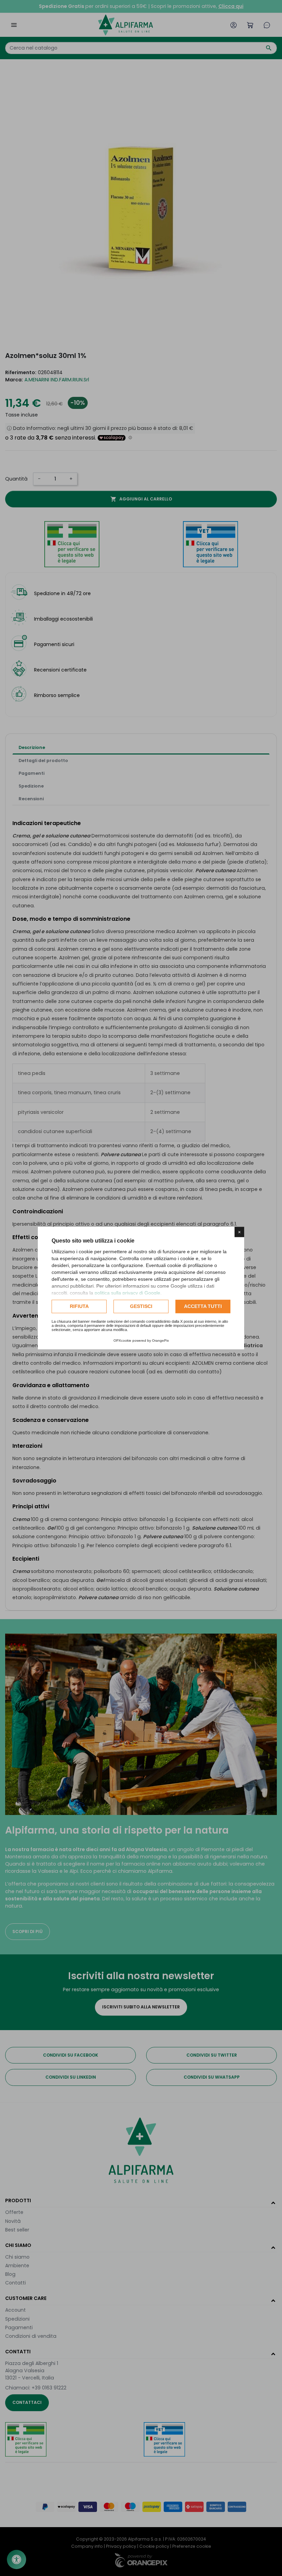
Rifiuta (79, 1306)
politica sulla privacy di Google (127, 1293)
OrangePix (160, 1340)
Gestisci (141, 1306)
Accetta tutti (203, 1306)
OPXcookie (122, 1340)
